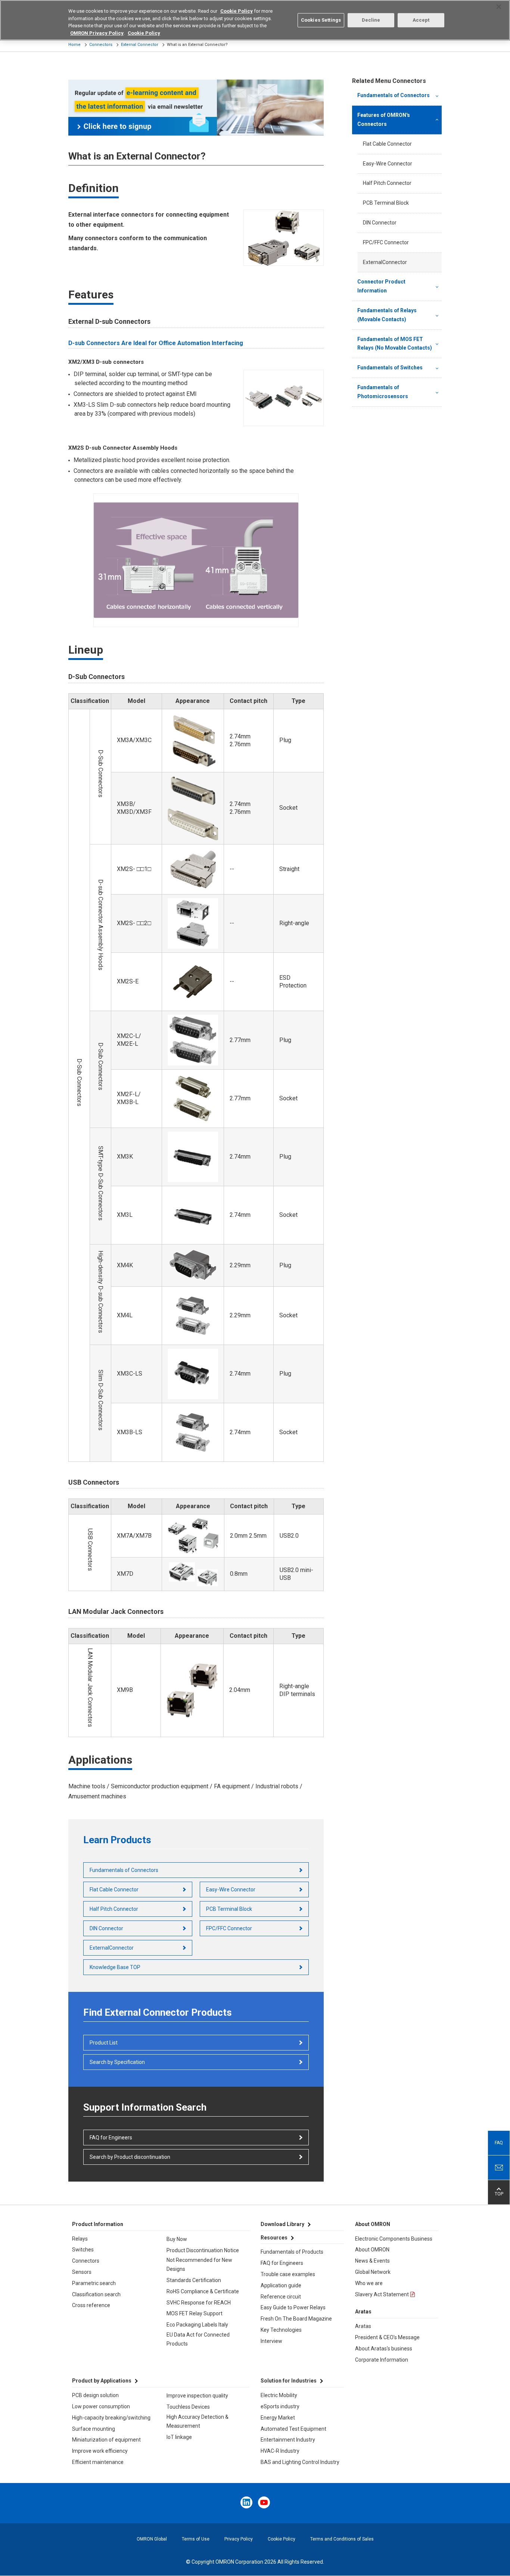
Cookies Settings (321, 20)
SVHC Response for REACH (199, 2303)
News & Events (372, 2261)
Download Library (282, 2224)
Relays (80, 2239)
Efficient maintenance (98, 2462)
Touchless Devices (188, 2407)
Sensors (82, 2272)
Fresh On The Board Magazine (296, 2319)
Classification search (96, 2294)
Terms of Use (196, 2539)
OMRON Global (152, 2539)
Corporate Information (382, 2360)
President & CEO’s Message (387, 2337)
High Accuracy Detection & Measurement (198, 2421)
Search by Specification (117, 2062)
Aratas (363, 2326)
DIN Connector (106, 1928)
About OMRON (372, 2250)
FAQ (499, 2143)
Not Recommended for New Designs (199, 2265)
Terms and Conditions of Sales (342, 2539)
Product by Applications (102, 2381)
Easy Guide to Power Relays (293, 2307)
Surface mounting (94, 2429)
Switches (83, 2250)
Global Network (373, 2272)
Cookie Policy (282, 2539)
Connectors (101, 45)
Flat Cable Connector (114, 1890)
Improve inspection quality (197, 2396)
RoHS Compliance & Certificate (203, 2291)
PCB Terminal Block (229, 1909)
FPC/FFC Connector (229, 1928)
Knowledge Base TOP (115, 1967)
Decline (371, 20)
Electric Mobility (279, 2395)
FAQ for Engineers (111, 2138)
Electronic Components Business (394, 2239)
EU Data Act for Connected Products (198, 2339)
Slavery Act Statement (382, 2294)
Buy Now (177, 2239)
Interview (271, 2341)
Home (74, 45)
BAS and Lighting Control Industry (300, 2462)
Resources (274, 2238)
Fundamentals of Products (292, 2252)
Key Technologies (281, 2330)
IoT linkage (179, 2437)
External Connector (140, 45)
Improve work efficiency (100, 2451)
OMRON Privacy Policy (97, 33)
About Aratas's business (384, 2349)
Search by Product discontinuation (130, 2157)
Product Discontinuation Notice (203, 2250)
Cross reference (91, 2305)
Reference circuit (281, 2297)
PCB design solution (95, 2395)
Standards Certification (194, 2280)
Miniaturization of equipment (106, 2440)
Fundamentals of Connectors (124, 1870)
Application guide (281, 2285)
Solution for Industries (289, 2381)
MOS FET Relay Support (195, 2313)
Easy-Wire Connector (231, 1890)
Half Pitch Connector (114, 1909)
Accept (421, 20)
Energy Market (278, 2418)
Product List (104, 2043)
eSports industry (280, 2406)
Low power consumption (101, 2406)
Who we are (369, 2283)
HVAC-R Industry (280, 2451)
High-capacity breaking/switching (111, 2418)
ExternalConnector (112, 1948)
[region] (255, 20)
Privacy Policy (239, 2539)
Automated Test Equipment (293, 2429)
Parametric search (94, 2283)
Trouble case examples (288, 2274)
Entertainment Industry (288, 2440)
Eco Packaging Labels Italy (197, 2325)
